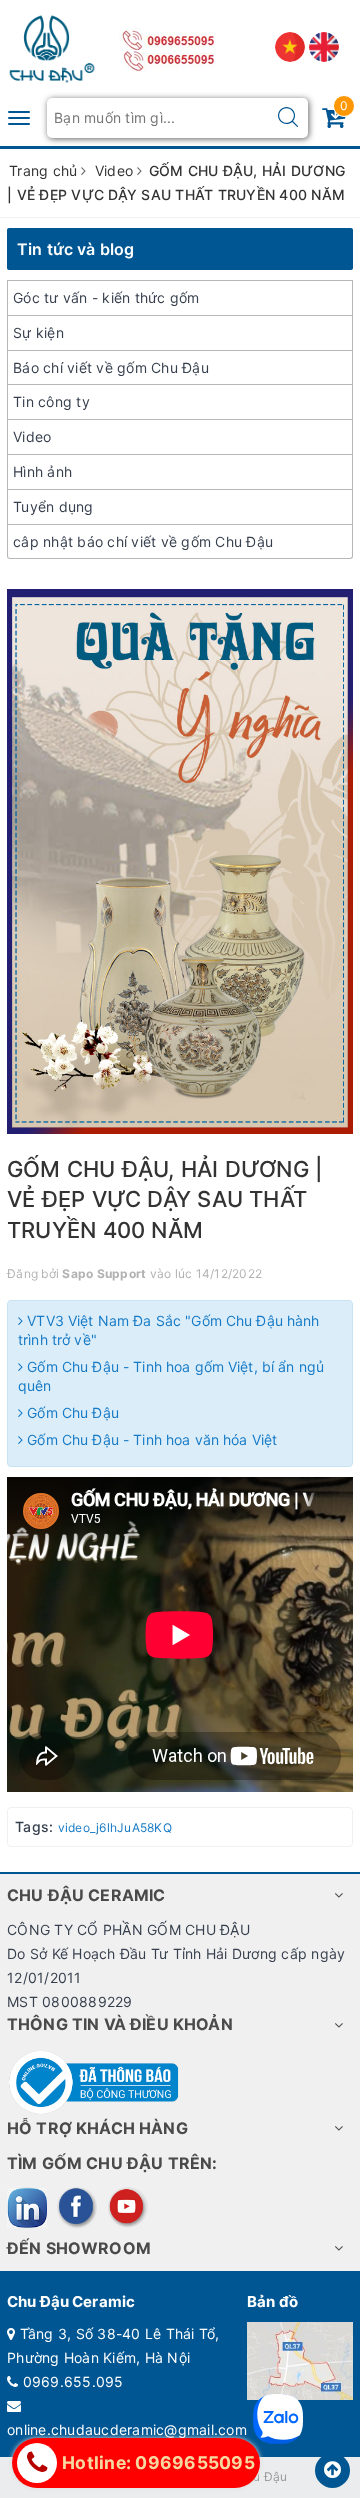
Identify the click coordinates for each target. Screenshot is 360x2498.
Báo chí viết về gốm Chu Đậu (111, 367)
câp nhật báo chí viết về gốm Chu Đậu (143, 541)
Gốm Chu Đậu (71, 1412)
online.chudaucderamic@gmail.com (127, 2429)
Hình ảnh (42, 471)
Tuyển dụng (53, 506)
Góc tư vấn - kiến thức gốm (106, 297)
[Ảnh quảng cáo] (180, 861)
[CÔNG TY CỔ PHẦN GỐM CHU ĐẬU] (52, 44)
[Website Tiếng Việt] (292, 45)
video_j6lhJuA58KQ (115, 1827)
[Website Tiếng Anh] (324, 45)
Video (32, 436)
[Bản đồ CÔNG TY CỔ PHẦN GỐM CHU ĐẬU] (300, 2359)
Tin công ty (51, 401)
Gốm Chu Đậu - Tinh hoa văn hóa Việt (150, 1439)
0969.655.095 (73, 2381)
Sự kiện (38, 332)
